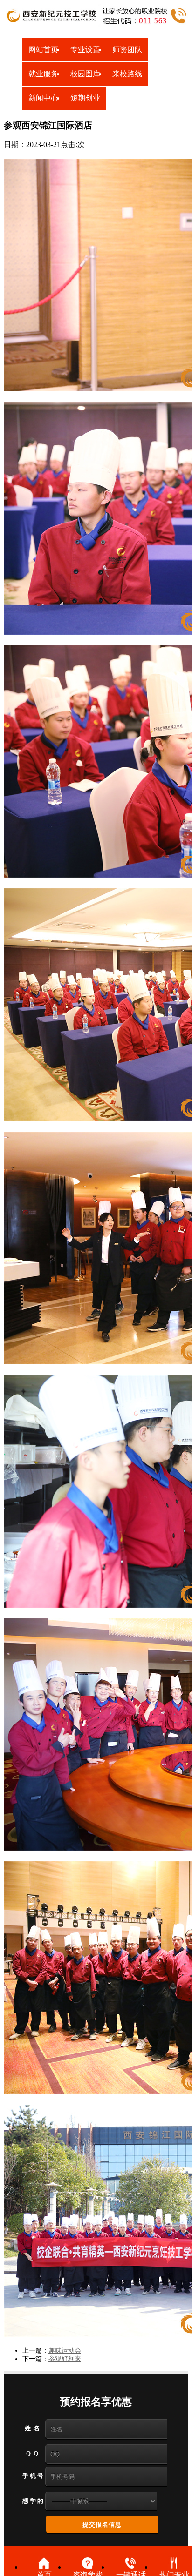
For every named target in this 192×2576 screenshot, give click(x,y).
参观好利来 (65, 2359)
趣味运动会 (65, 2351)
